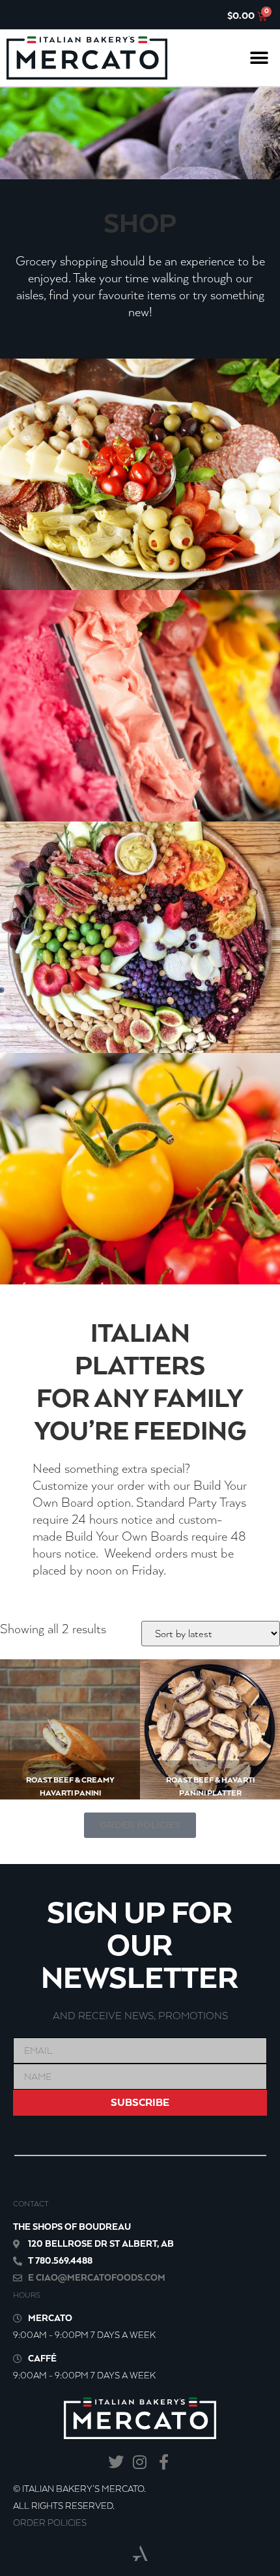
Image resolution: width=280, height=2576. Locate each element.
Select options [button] (198, 1769)
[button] (259, 58)
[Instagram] (140, 2462)
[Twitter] (116, 2462)
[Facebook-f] (164, 2462)
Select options (58, 1769)
